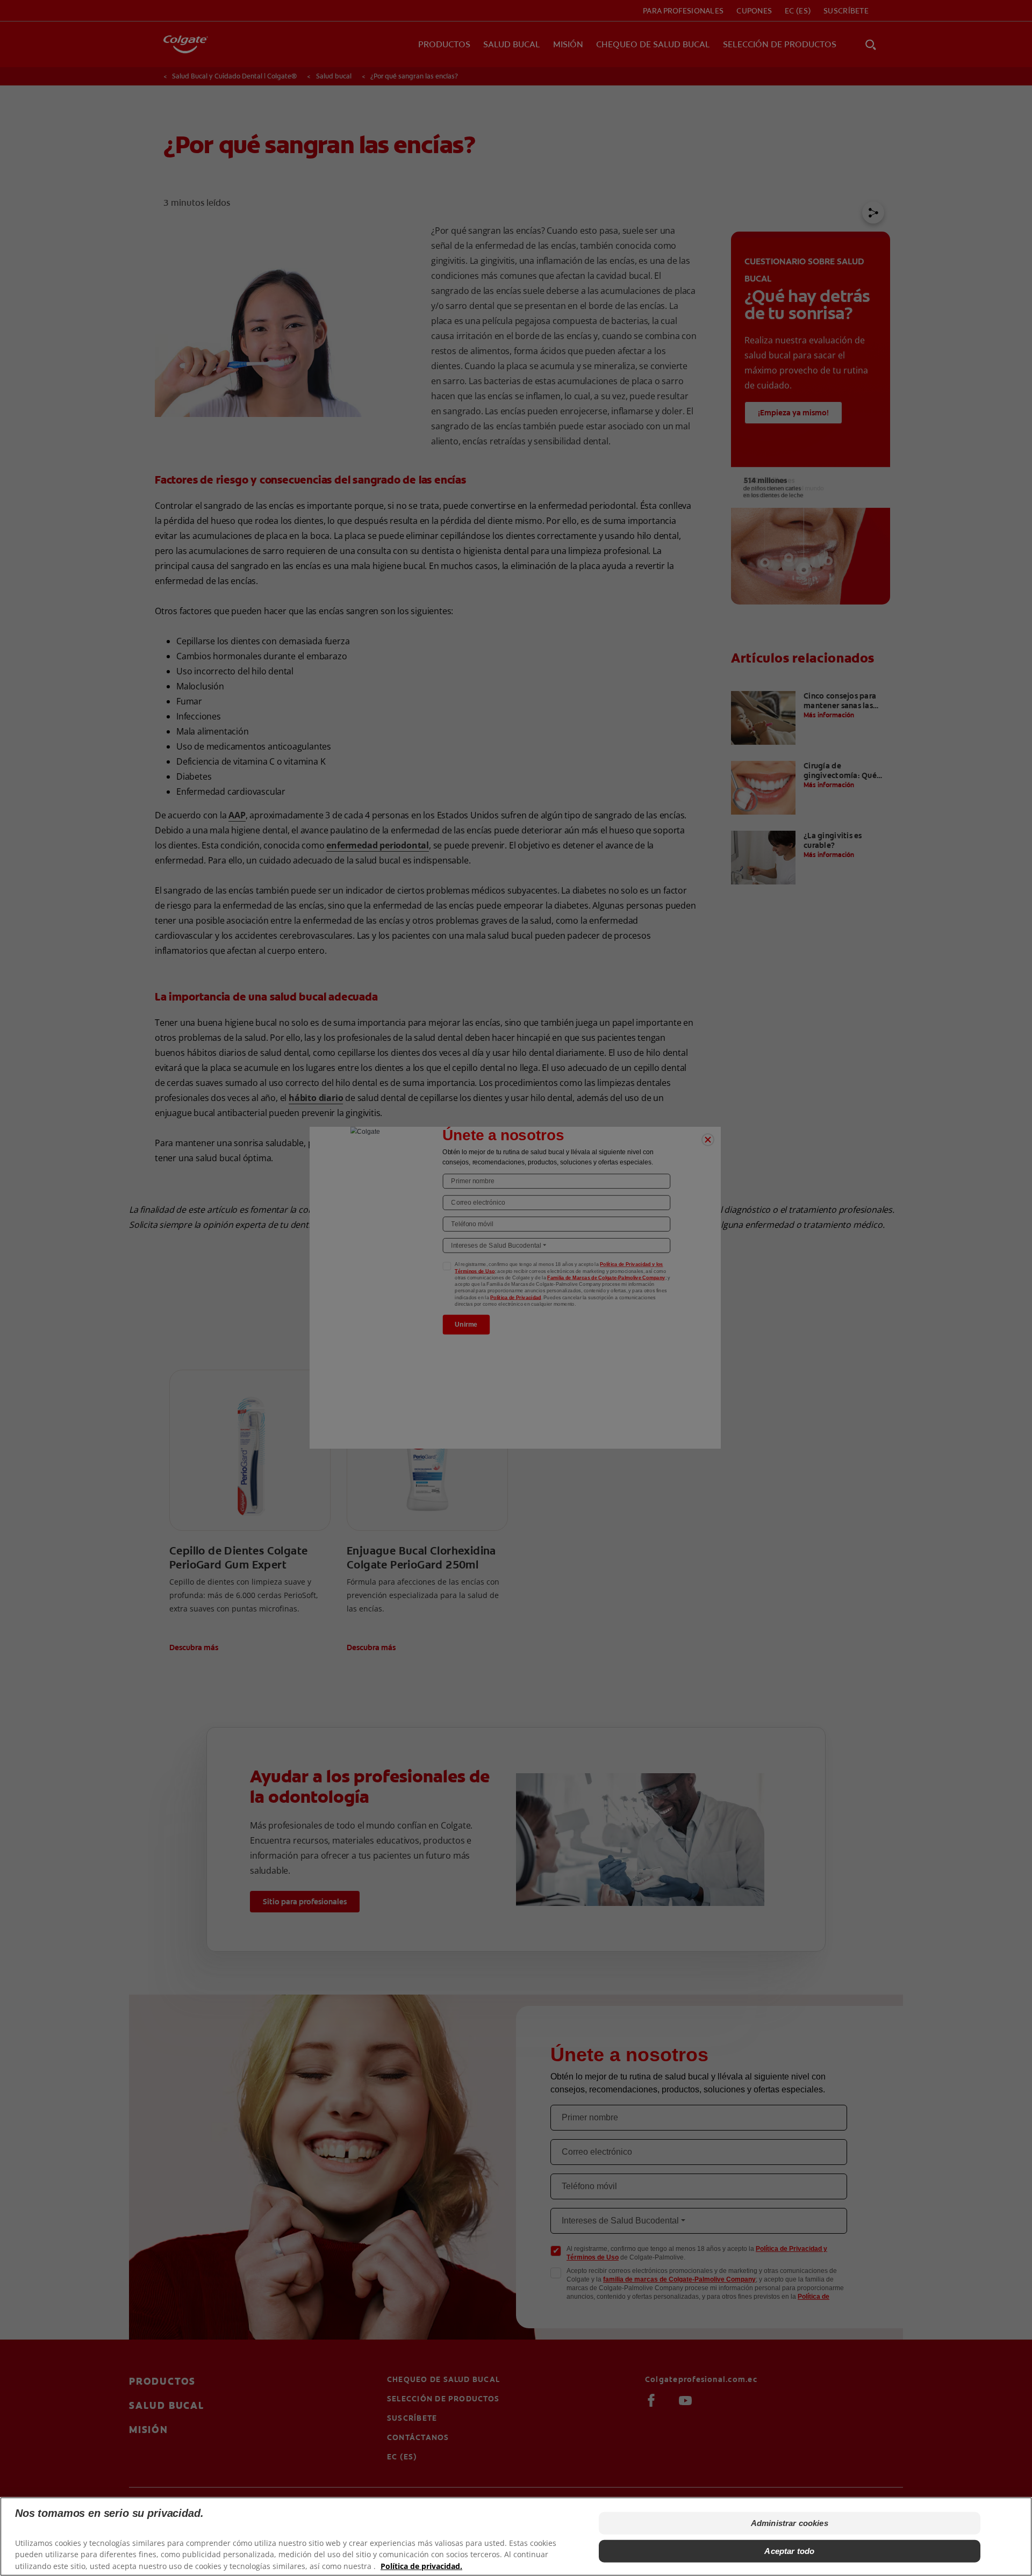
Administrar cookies (790, 2523)
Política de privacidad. (421, 2566)
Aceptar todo (789, 2551)
